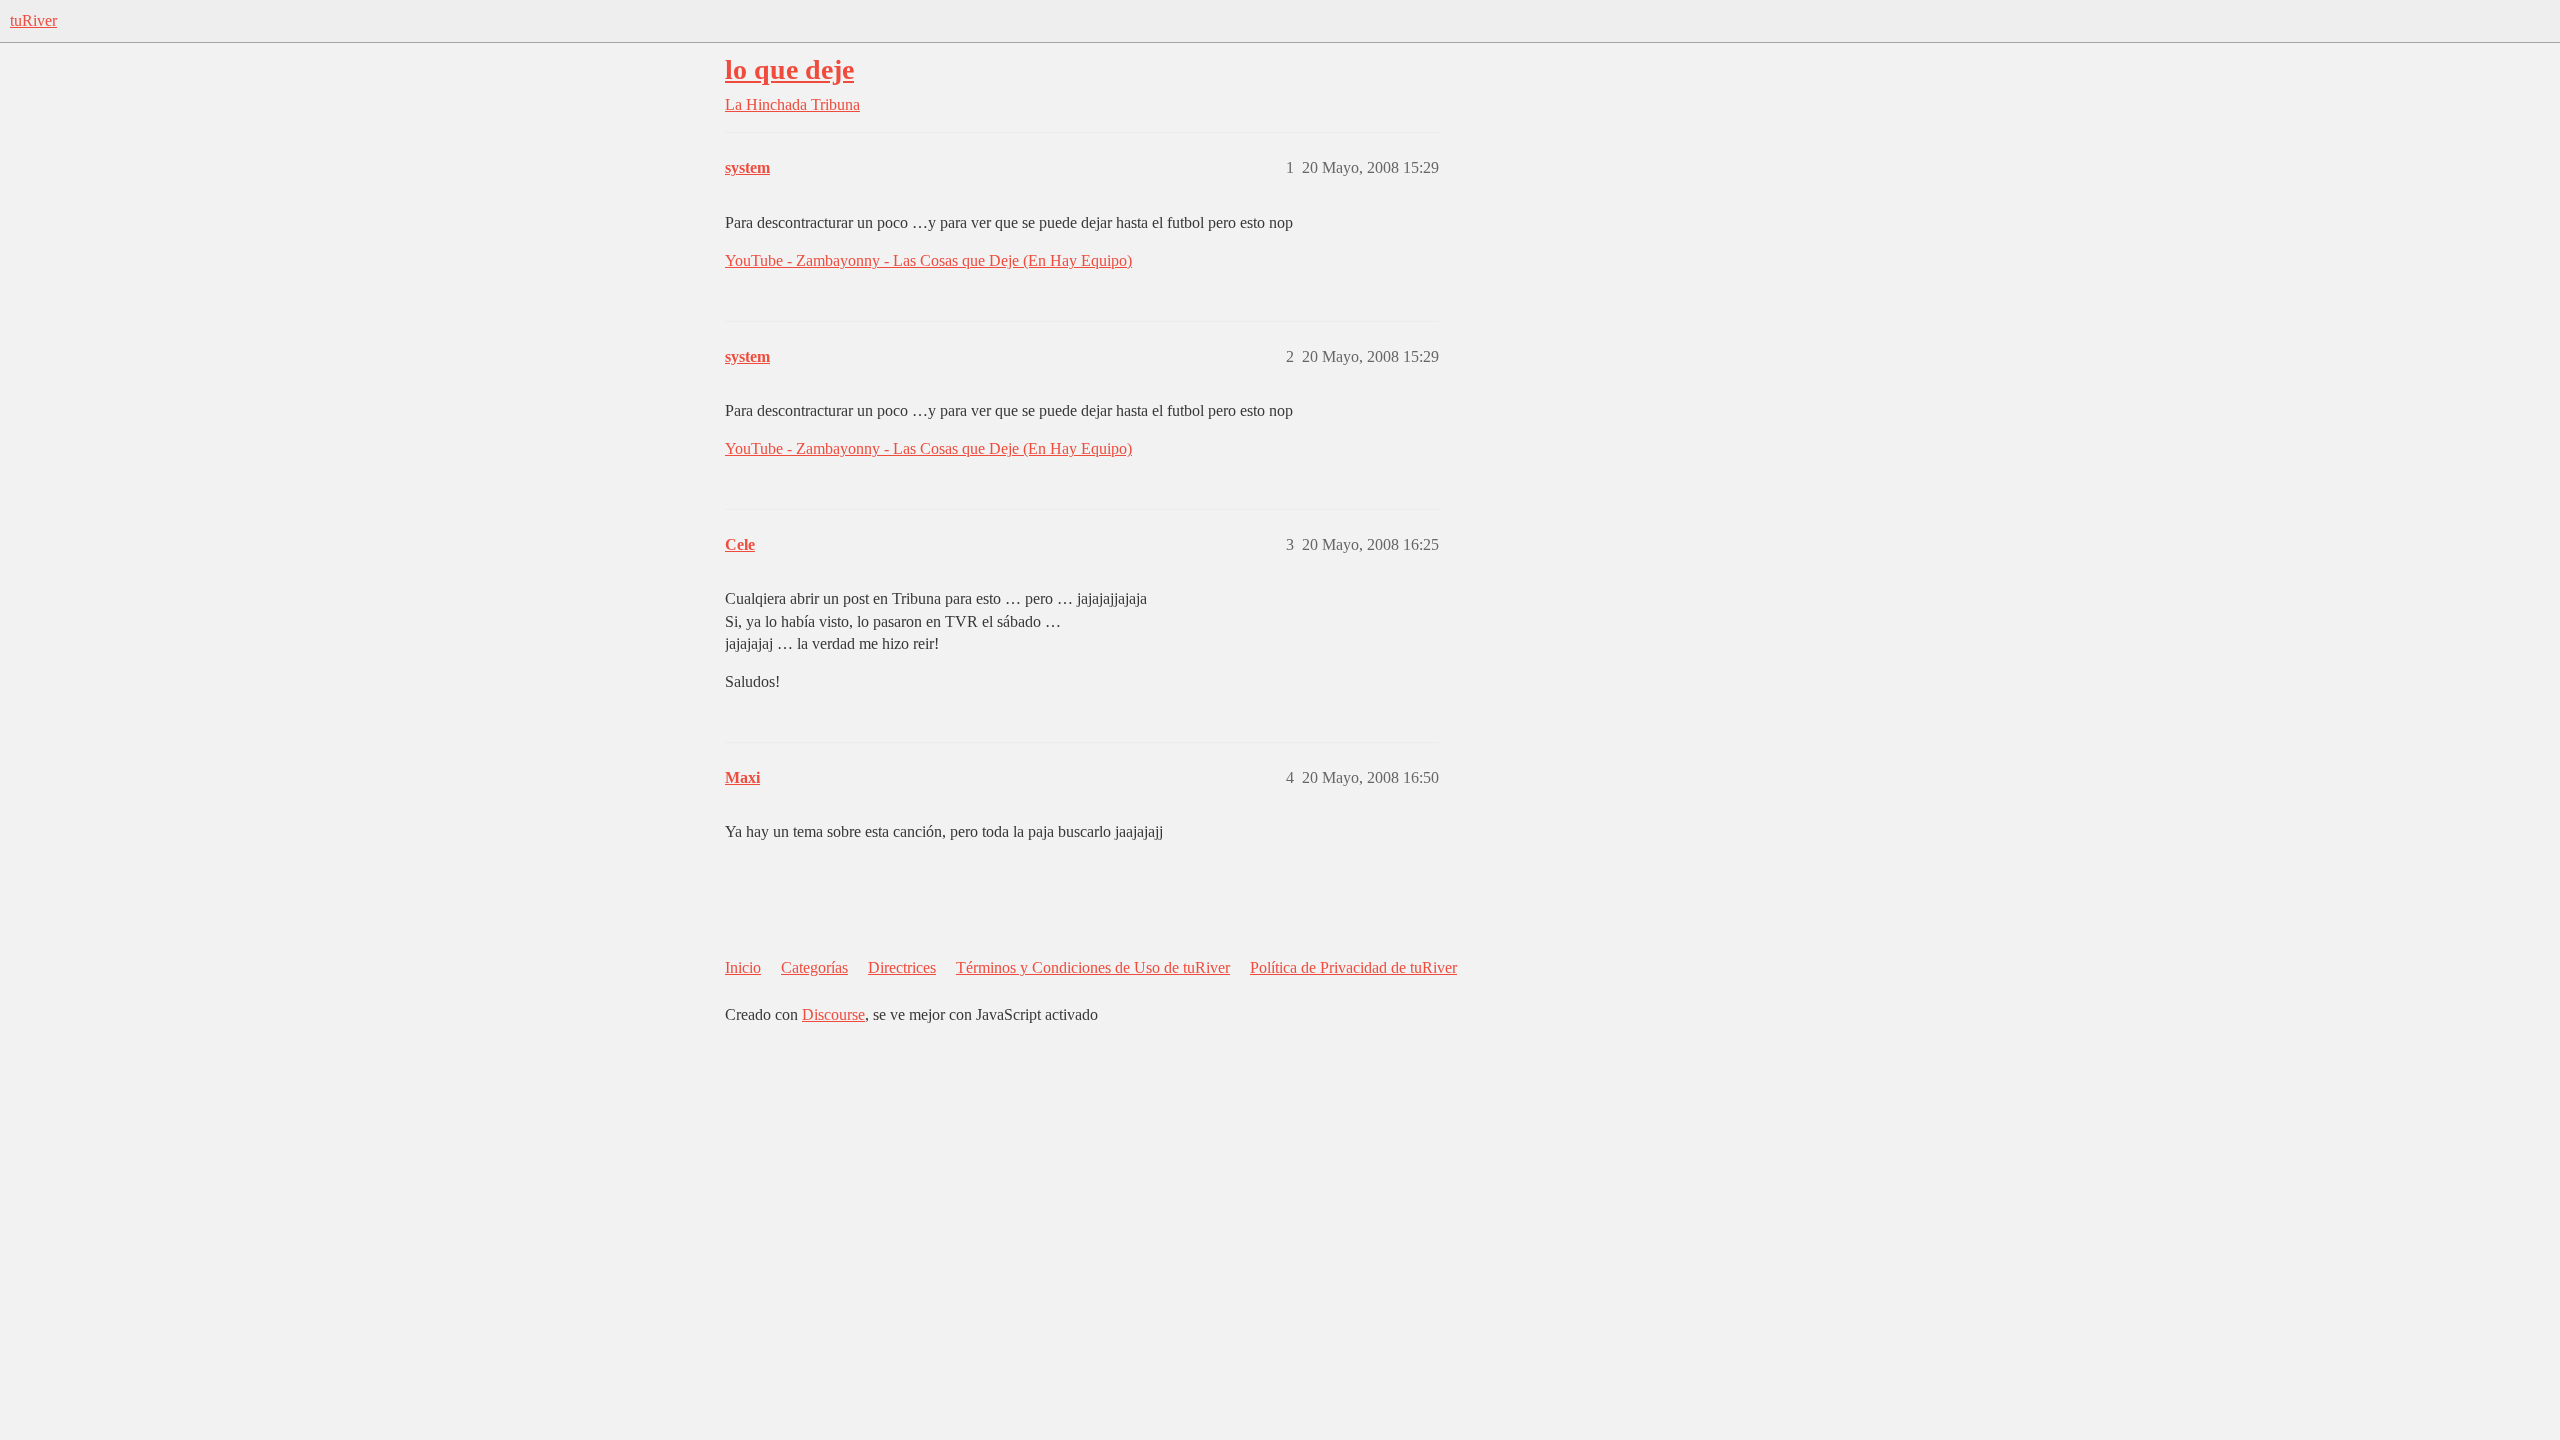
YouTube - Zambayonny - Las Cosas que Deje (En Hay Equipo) (928, 260)
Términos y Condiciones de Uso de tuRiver (1093, 967)
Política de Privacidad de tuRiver (1353, 967)
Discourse (833, 1014)
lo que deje (789, 69)
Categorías (814, 967)
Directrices (902, 967)
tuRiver (33, 20)
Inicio (743, 967)
